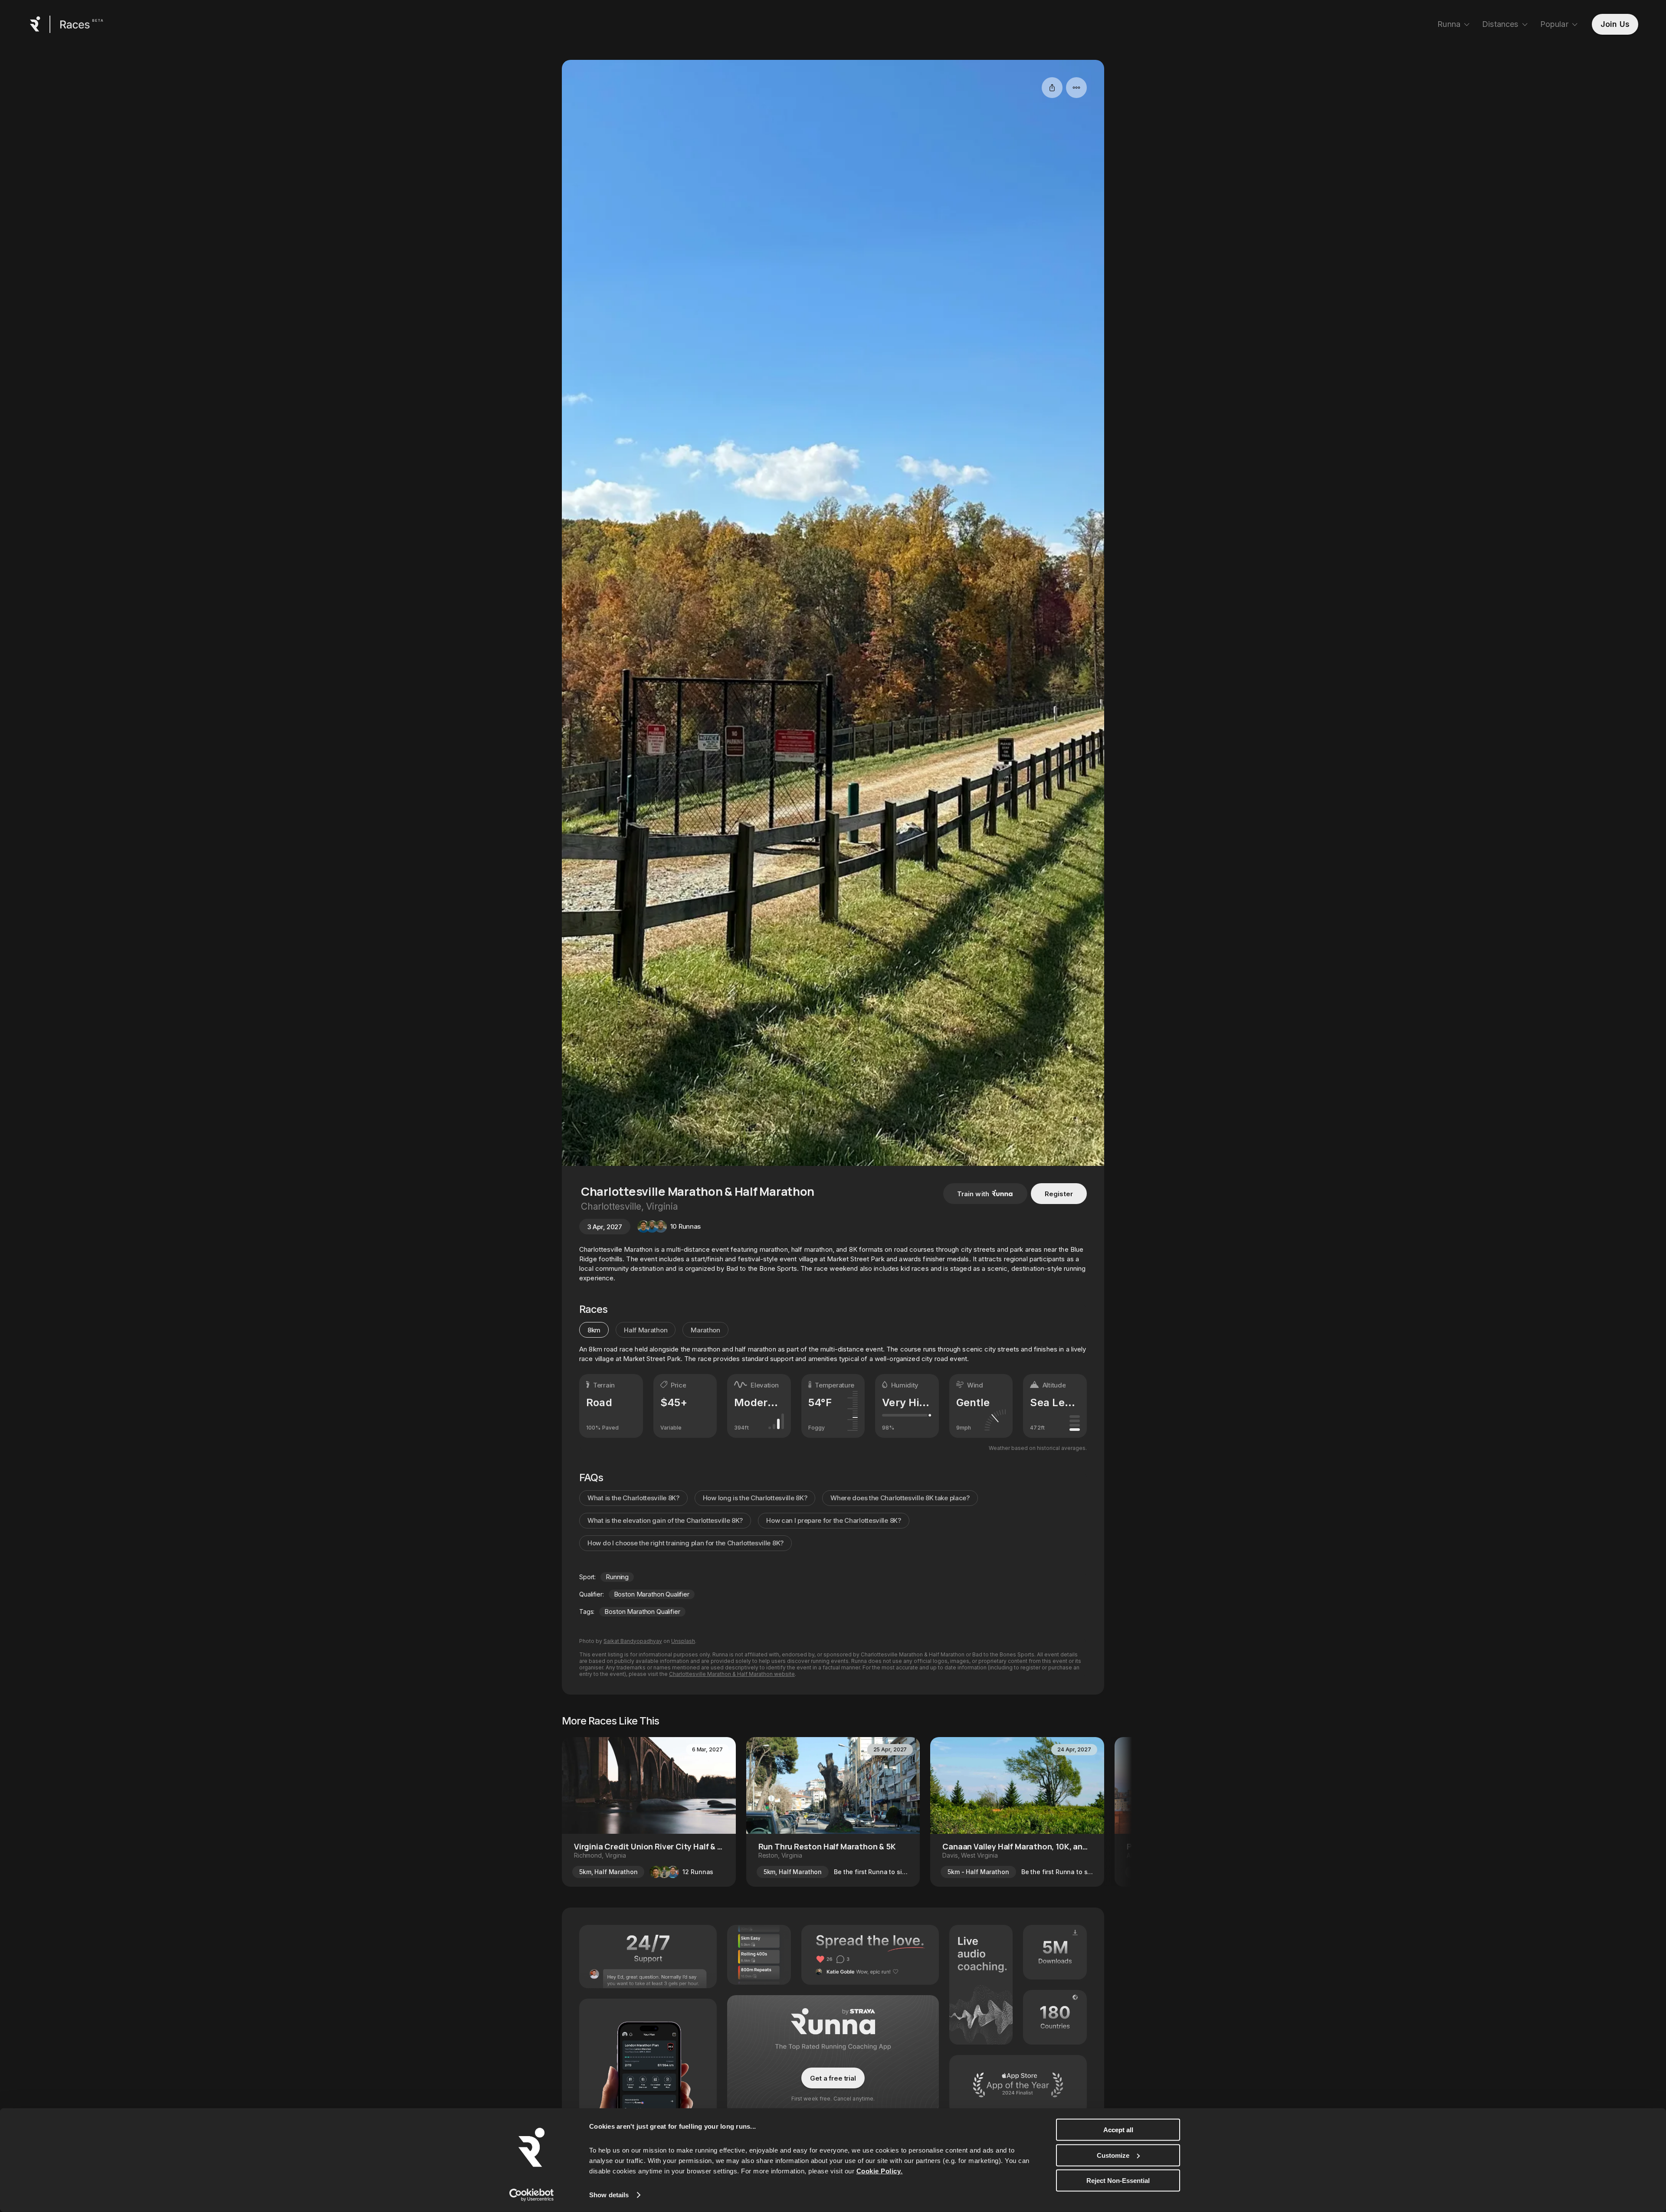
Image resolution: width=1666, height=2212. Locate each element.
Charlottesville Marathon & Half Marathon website (732, 1674)
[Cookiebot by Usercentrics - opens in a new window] (532, 2195)
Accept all (1118, 2130)
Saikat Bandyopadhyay (633, 1641)
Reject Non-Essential (1118, 2181)
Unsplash (683, 1641)
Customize (1113, 2155)
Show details (609, 2195)
